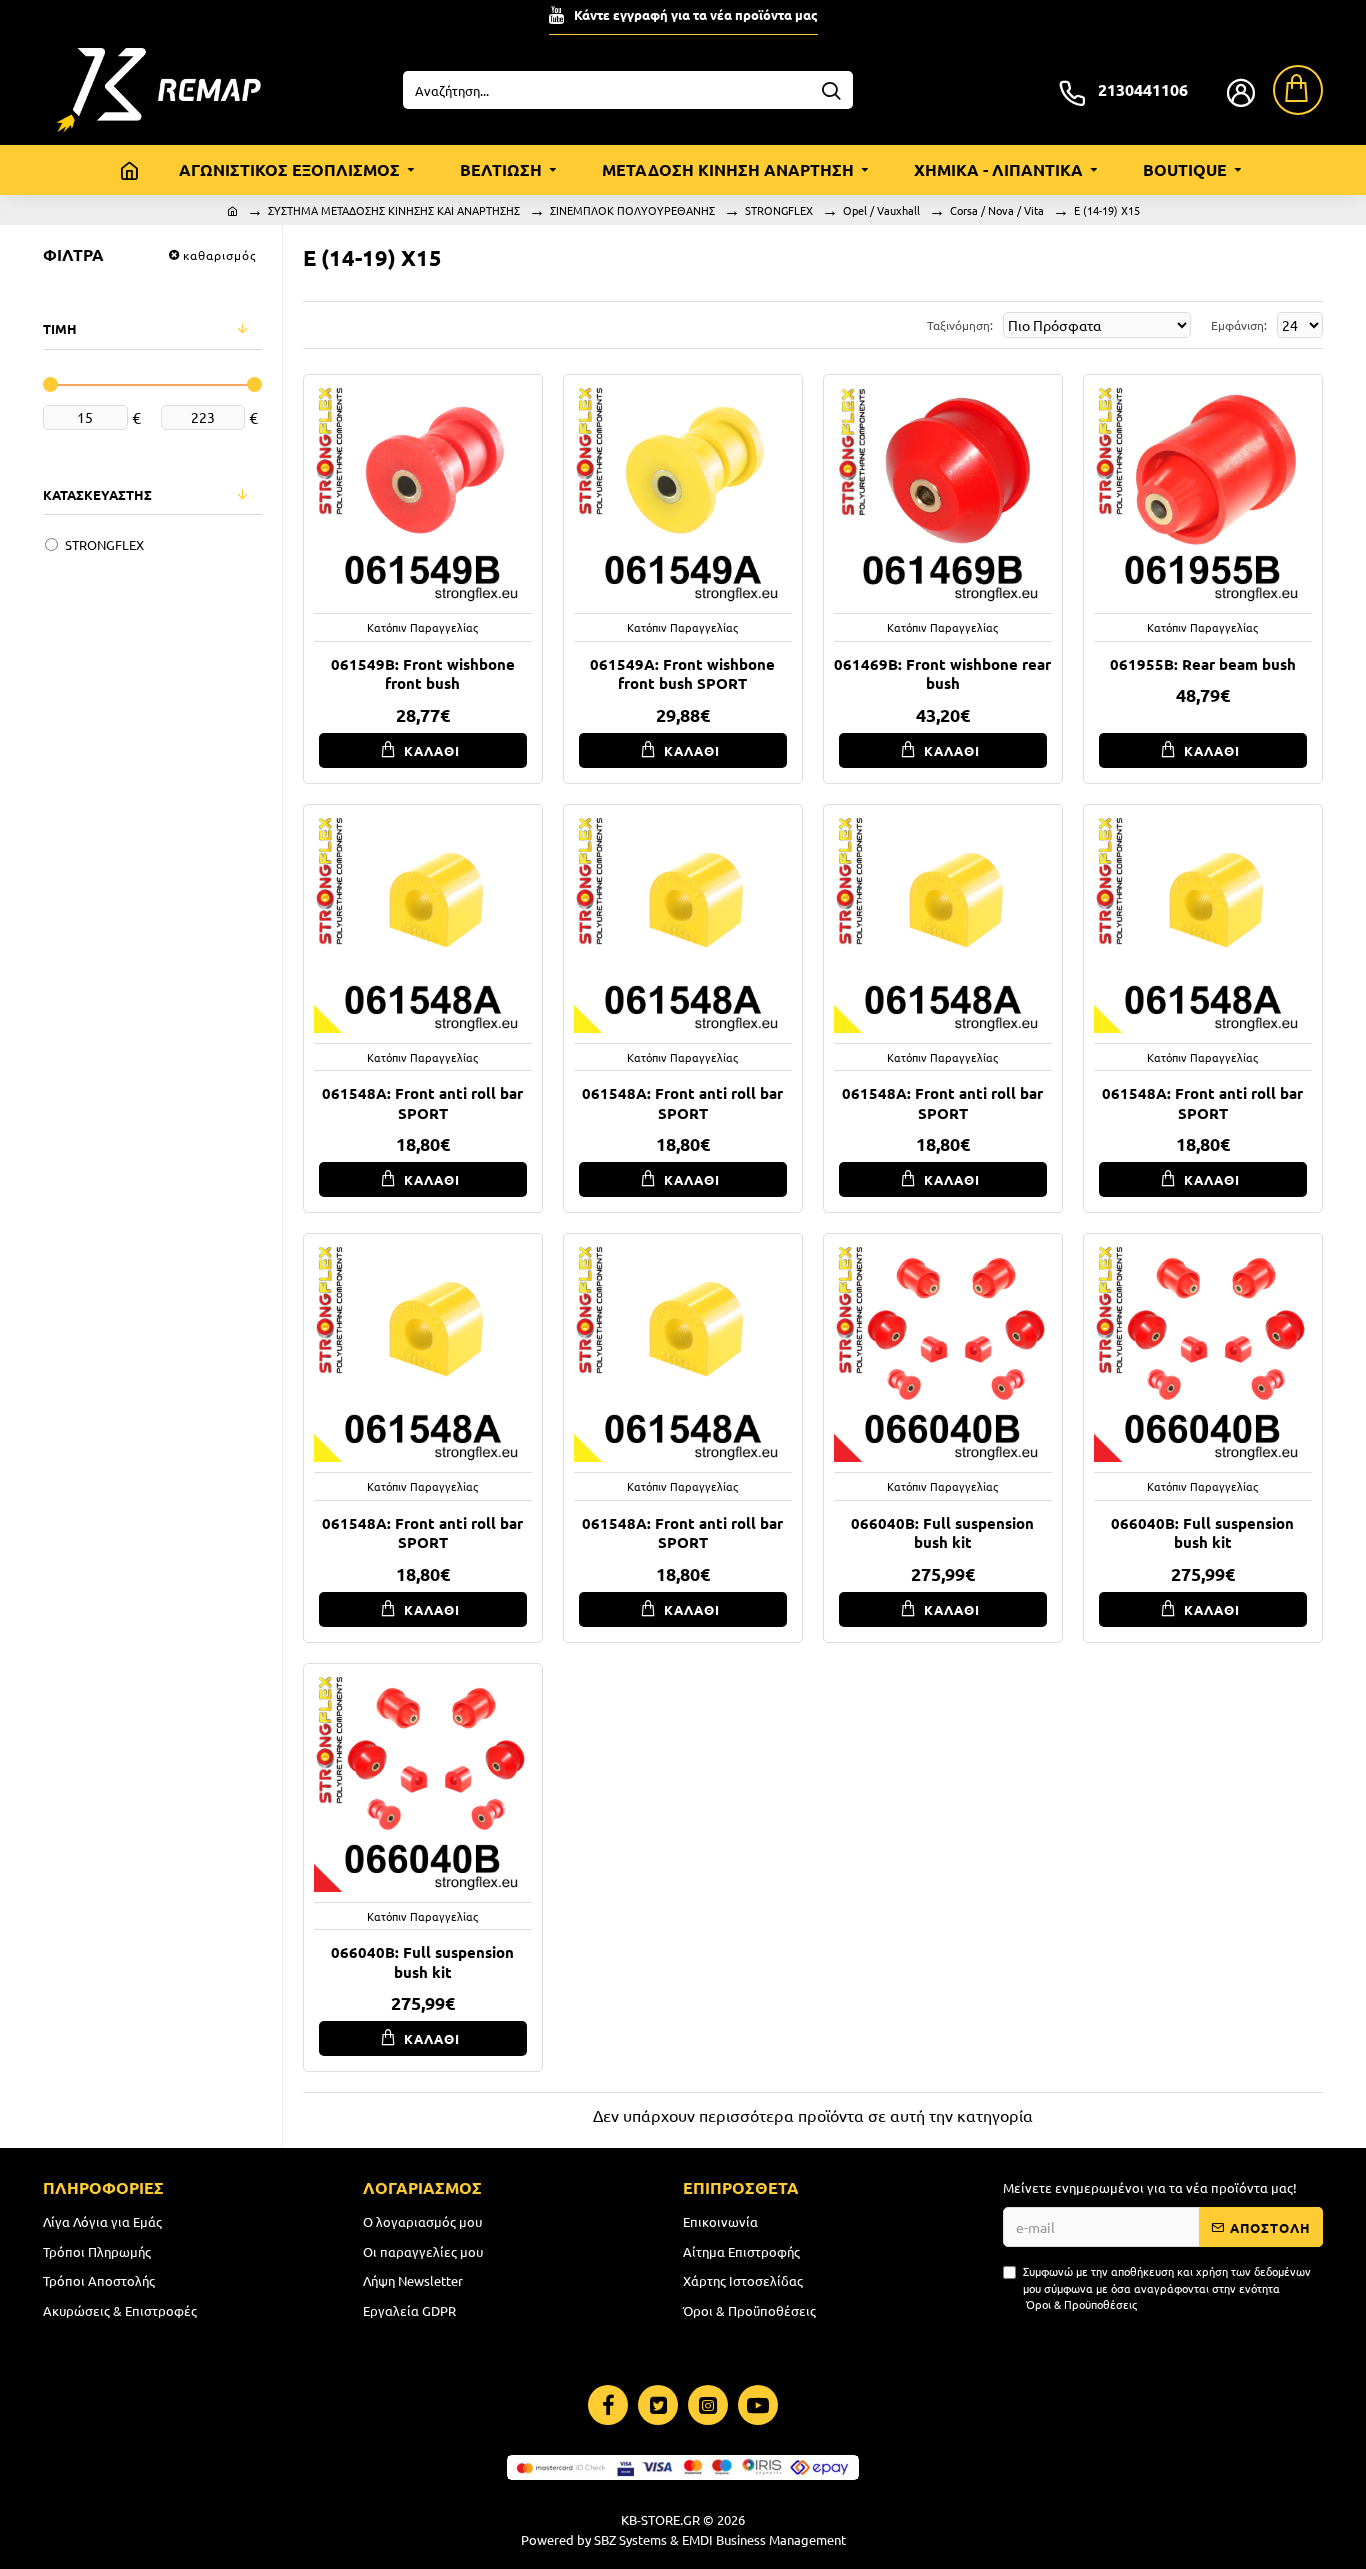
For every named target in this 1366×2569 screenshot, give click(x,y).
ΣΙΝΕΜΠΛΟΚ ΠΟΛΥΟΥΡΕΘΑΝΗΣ (632, 210)
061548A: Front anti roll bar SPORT (422, 1103)
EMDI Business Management (764, 2539)
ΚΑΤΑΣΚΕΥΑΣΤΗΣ (97, 494)
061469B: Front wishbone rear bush (942, 674)
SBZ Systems (630, 2539)
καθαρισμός (219, 255)
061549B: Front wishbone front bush (423, 674)
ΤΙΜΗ (60, 328)
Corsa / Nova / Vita (997, 210)
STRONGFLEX (779, 210)
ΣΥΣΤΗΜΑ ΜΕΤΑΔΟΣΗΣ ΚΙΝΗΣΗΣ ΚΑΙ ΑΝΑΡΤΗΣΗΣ (394, 210)
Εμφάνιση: (1239, 325)
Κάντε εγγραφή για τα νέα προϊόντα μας (696, 14)
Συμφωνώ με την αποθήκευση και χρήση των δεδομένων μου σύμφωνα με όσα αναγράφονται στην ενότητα (1167, 2287)
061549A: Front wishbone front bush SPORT (682, 674)
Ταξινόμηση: (960, 325)
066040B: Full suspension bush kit (942, 1533)
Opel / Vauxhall (881, 210)
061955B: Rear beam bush (1203, 664)
